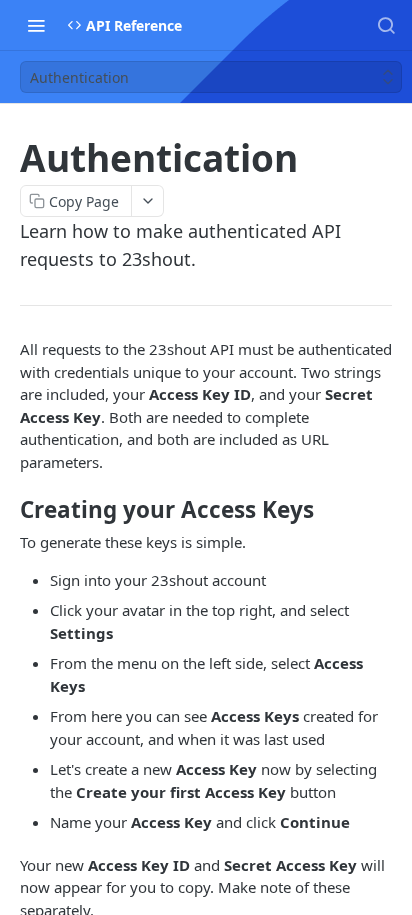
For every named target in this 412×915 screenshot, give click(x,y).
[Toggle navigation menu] (36, 25)
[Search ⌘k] (386, 25)
